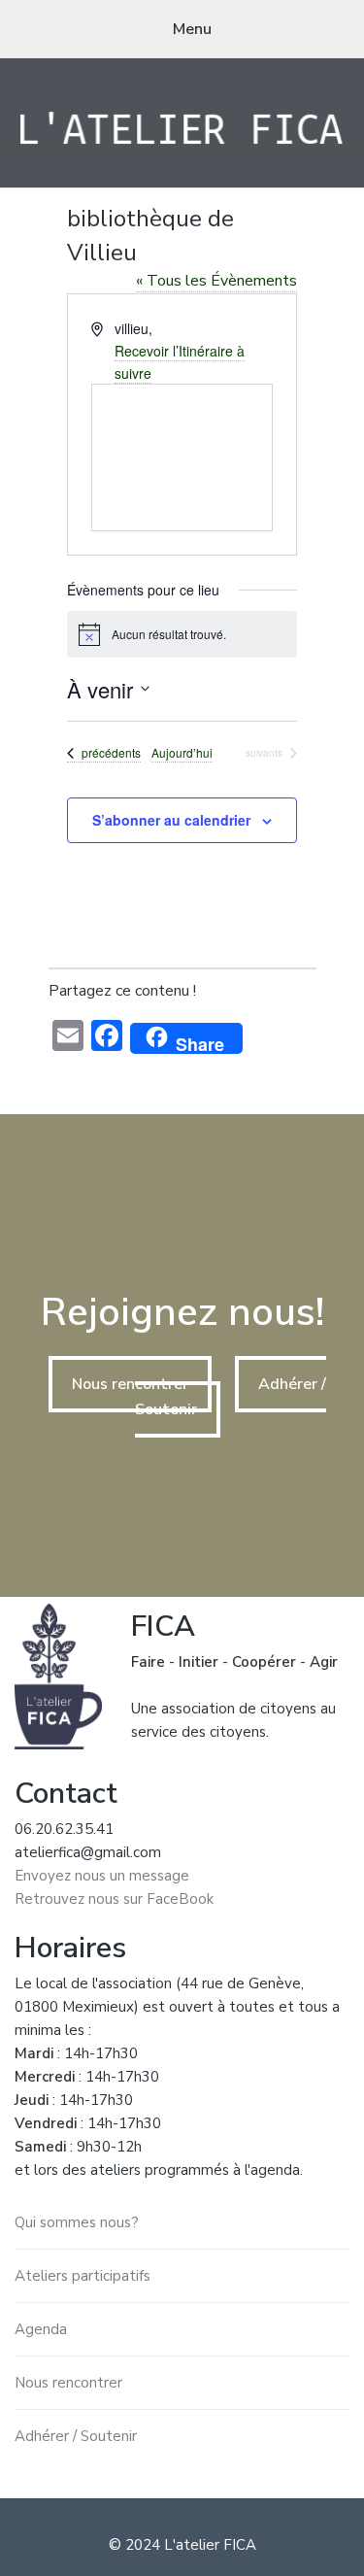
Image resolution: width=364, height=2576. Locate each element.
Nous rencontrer (130, 1384)
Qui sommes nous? (77, 2222)
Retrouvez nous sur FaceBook (114, 1899)
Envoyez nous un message (102, 1876)
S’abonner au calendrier (171, 820)
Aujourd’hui (182, 753)
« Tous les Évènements (216, 281)
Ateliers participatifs (83, 2276)
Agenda (41, 2329)
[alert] (182, 634)
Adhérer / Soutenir (76, 2436)
